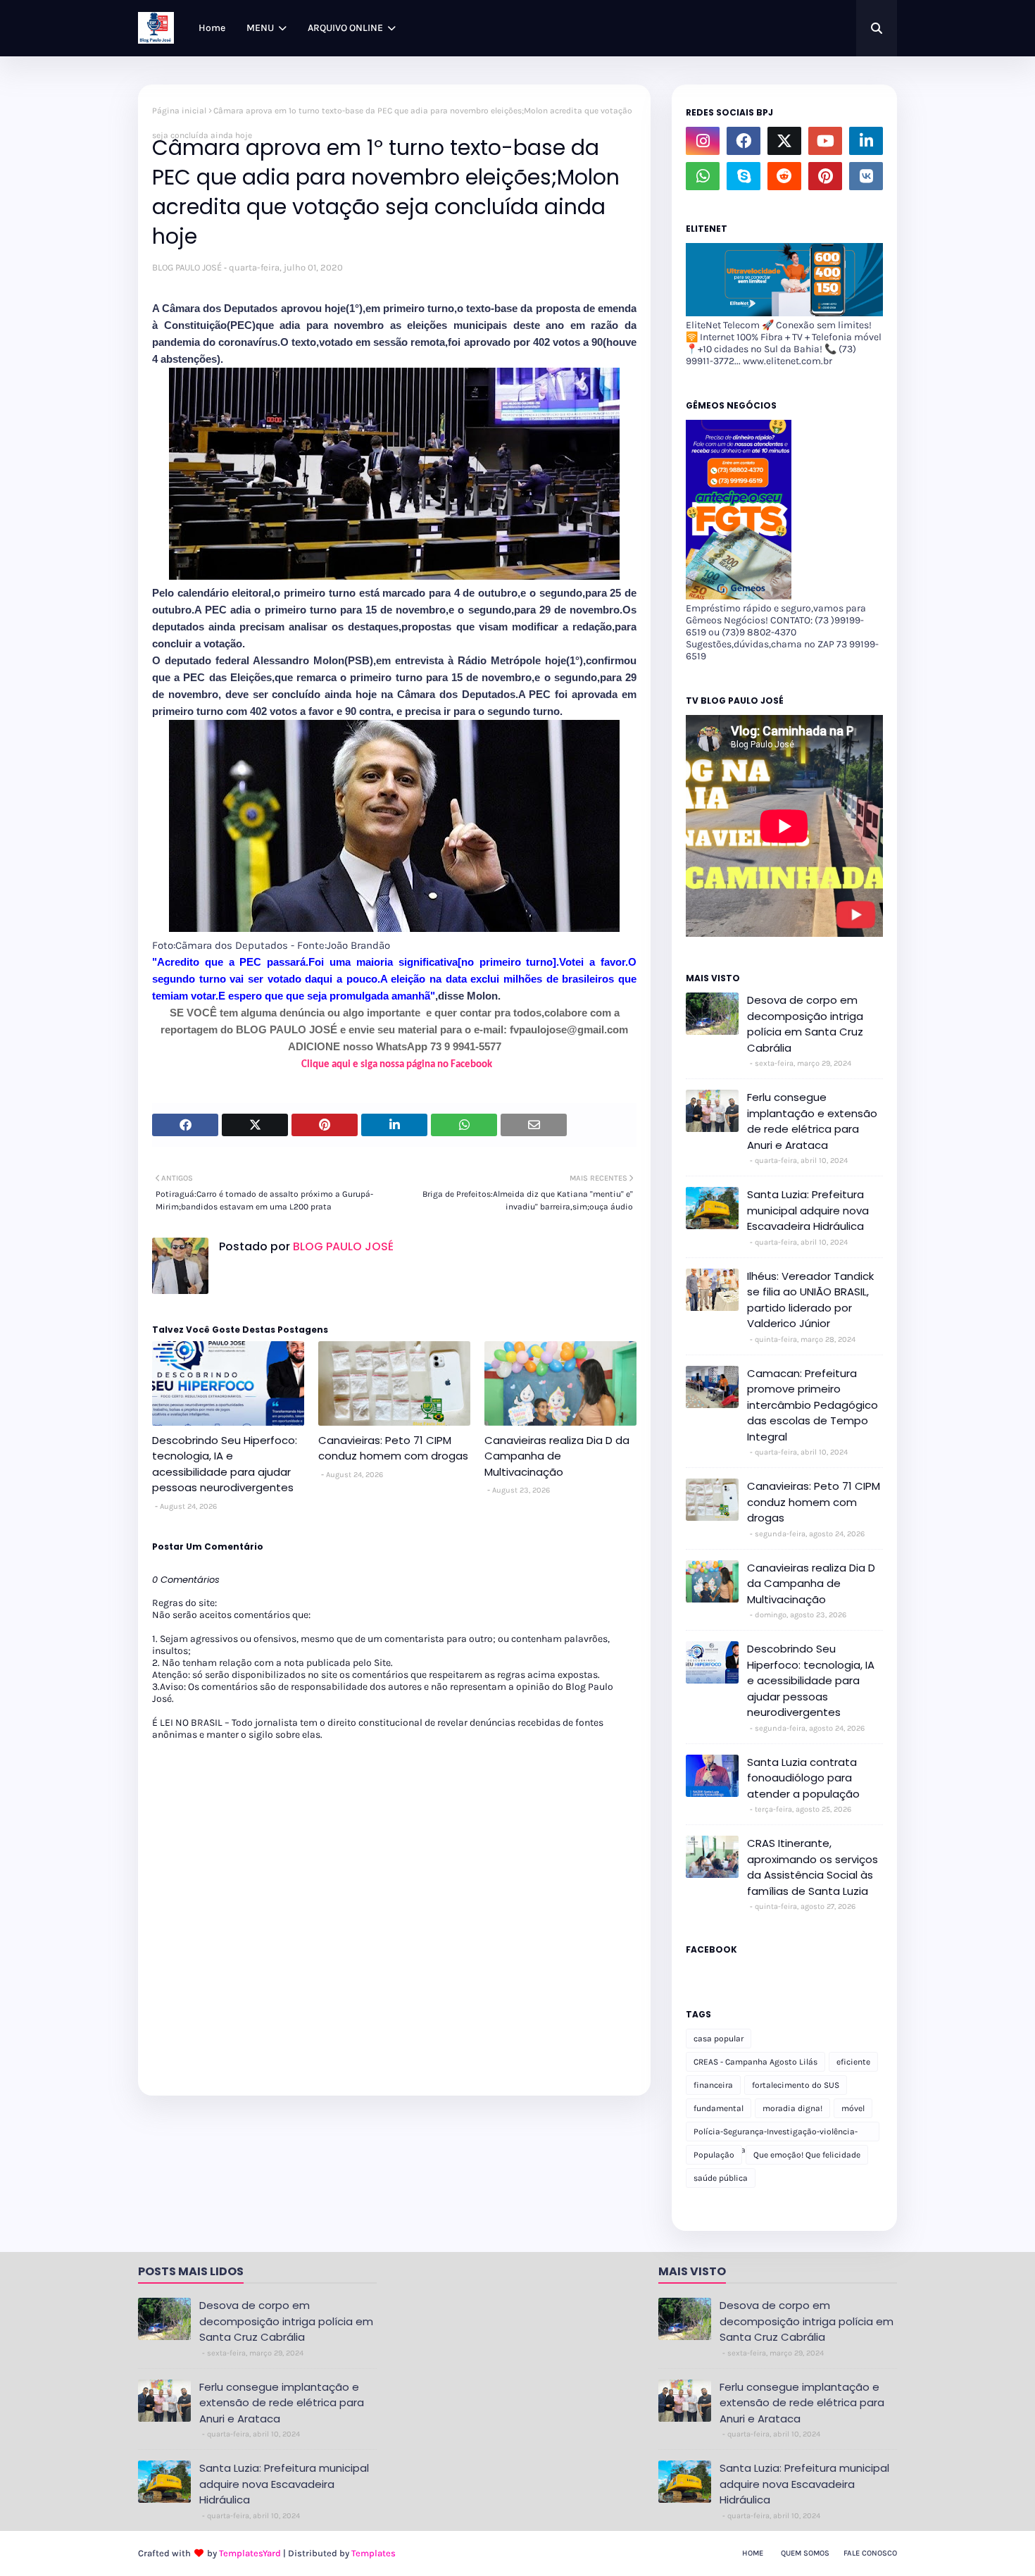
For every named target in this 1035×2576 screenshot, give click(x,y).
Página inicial (179, 111)
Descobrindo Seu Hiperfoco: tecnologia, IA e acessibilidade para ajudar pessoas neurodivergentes (225, 1464)
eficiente (853, 2062)
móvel (853, 2108)
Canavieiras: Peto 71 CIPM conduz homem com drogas (393, 1448)
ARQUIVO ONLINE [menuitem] (345, 28)
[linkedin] (866, 141)
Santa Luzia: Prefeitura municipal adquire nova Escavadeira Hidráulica (808, 1210)
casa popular (719, 2039)
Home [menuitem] (212, 28)
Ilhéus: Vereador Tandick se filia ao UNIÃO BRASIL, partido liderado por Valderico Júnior (810, 1300)
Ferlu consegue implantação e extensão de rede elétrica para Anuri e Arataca (812, 1121)
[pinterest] (825, 176)
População (714, 2155)
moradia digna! (792, 2108)
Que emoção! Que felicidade (807, 2155)
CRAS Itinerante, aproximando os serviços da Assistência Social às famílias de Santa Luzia (813, 1867)
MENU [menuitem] (260, 28)
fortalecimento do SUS (796, 2085)
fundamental (719, 2108)
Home (753, 2553)
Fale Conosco (870, 2553)
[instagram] (703, 141)
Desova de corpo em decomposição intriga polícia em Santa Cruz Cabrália (805, 1024)
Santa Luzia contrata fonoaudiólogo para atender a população (803, 1778)
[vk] (866, 176)
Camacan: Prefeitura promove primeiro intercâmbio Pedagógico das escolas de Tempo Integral (813, 1405)
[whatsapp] (703, 176)
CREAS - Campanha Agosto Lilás (755, 2062)
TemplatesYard (250, 2553)
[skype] (744, 176)
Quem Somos (805, 2553)
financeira (713, 2085)
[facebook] (744, 141)
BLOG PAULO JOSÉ (187, 267)
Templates (374, 2553)
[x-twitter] (784, 141)
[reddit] (784, 176)
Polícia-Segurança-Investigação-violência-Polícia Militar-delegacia (776, 2134)
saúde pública (721, 2178)
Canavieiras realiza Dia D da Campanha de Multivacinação (557, 1456)
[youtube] (825, 141)
